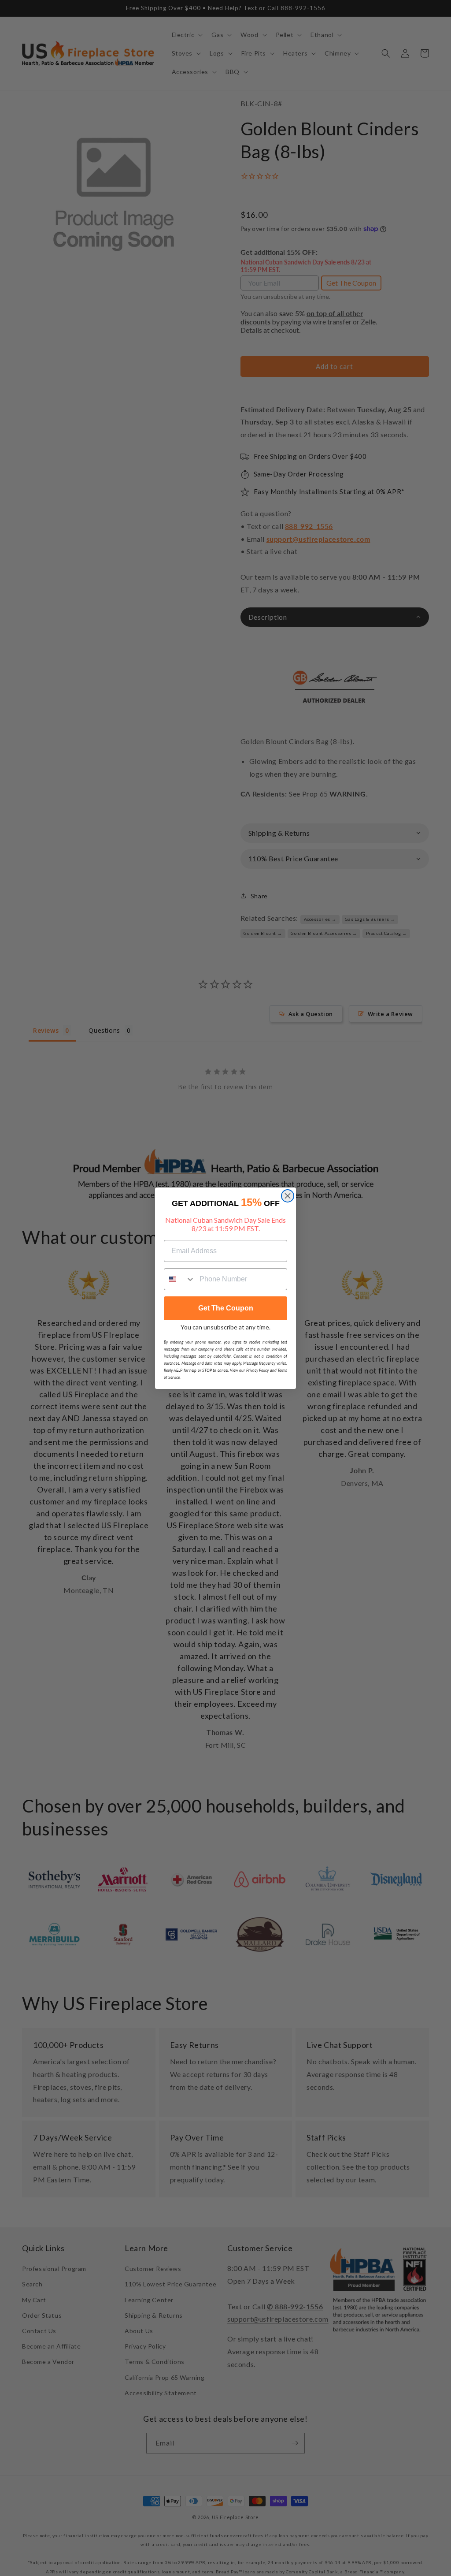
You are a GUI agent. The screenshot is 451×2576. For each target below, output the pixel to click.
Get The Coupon (226, 1308)
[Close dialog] (288, 1196)
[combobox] (180, 1279)
